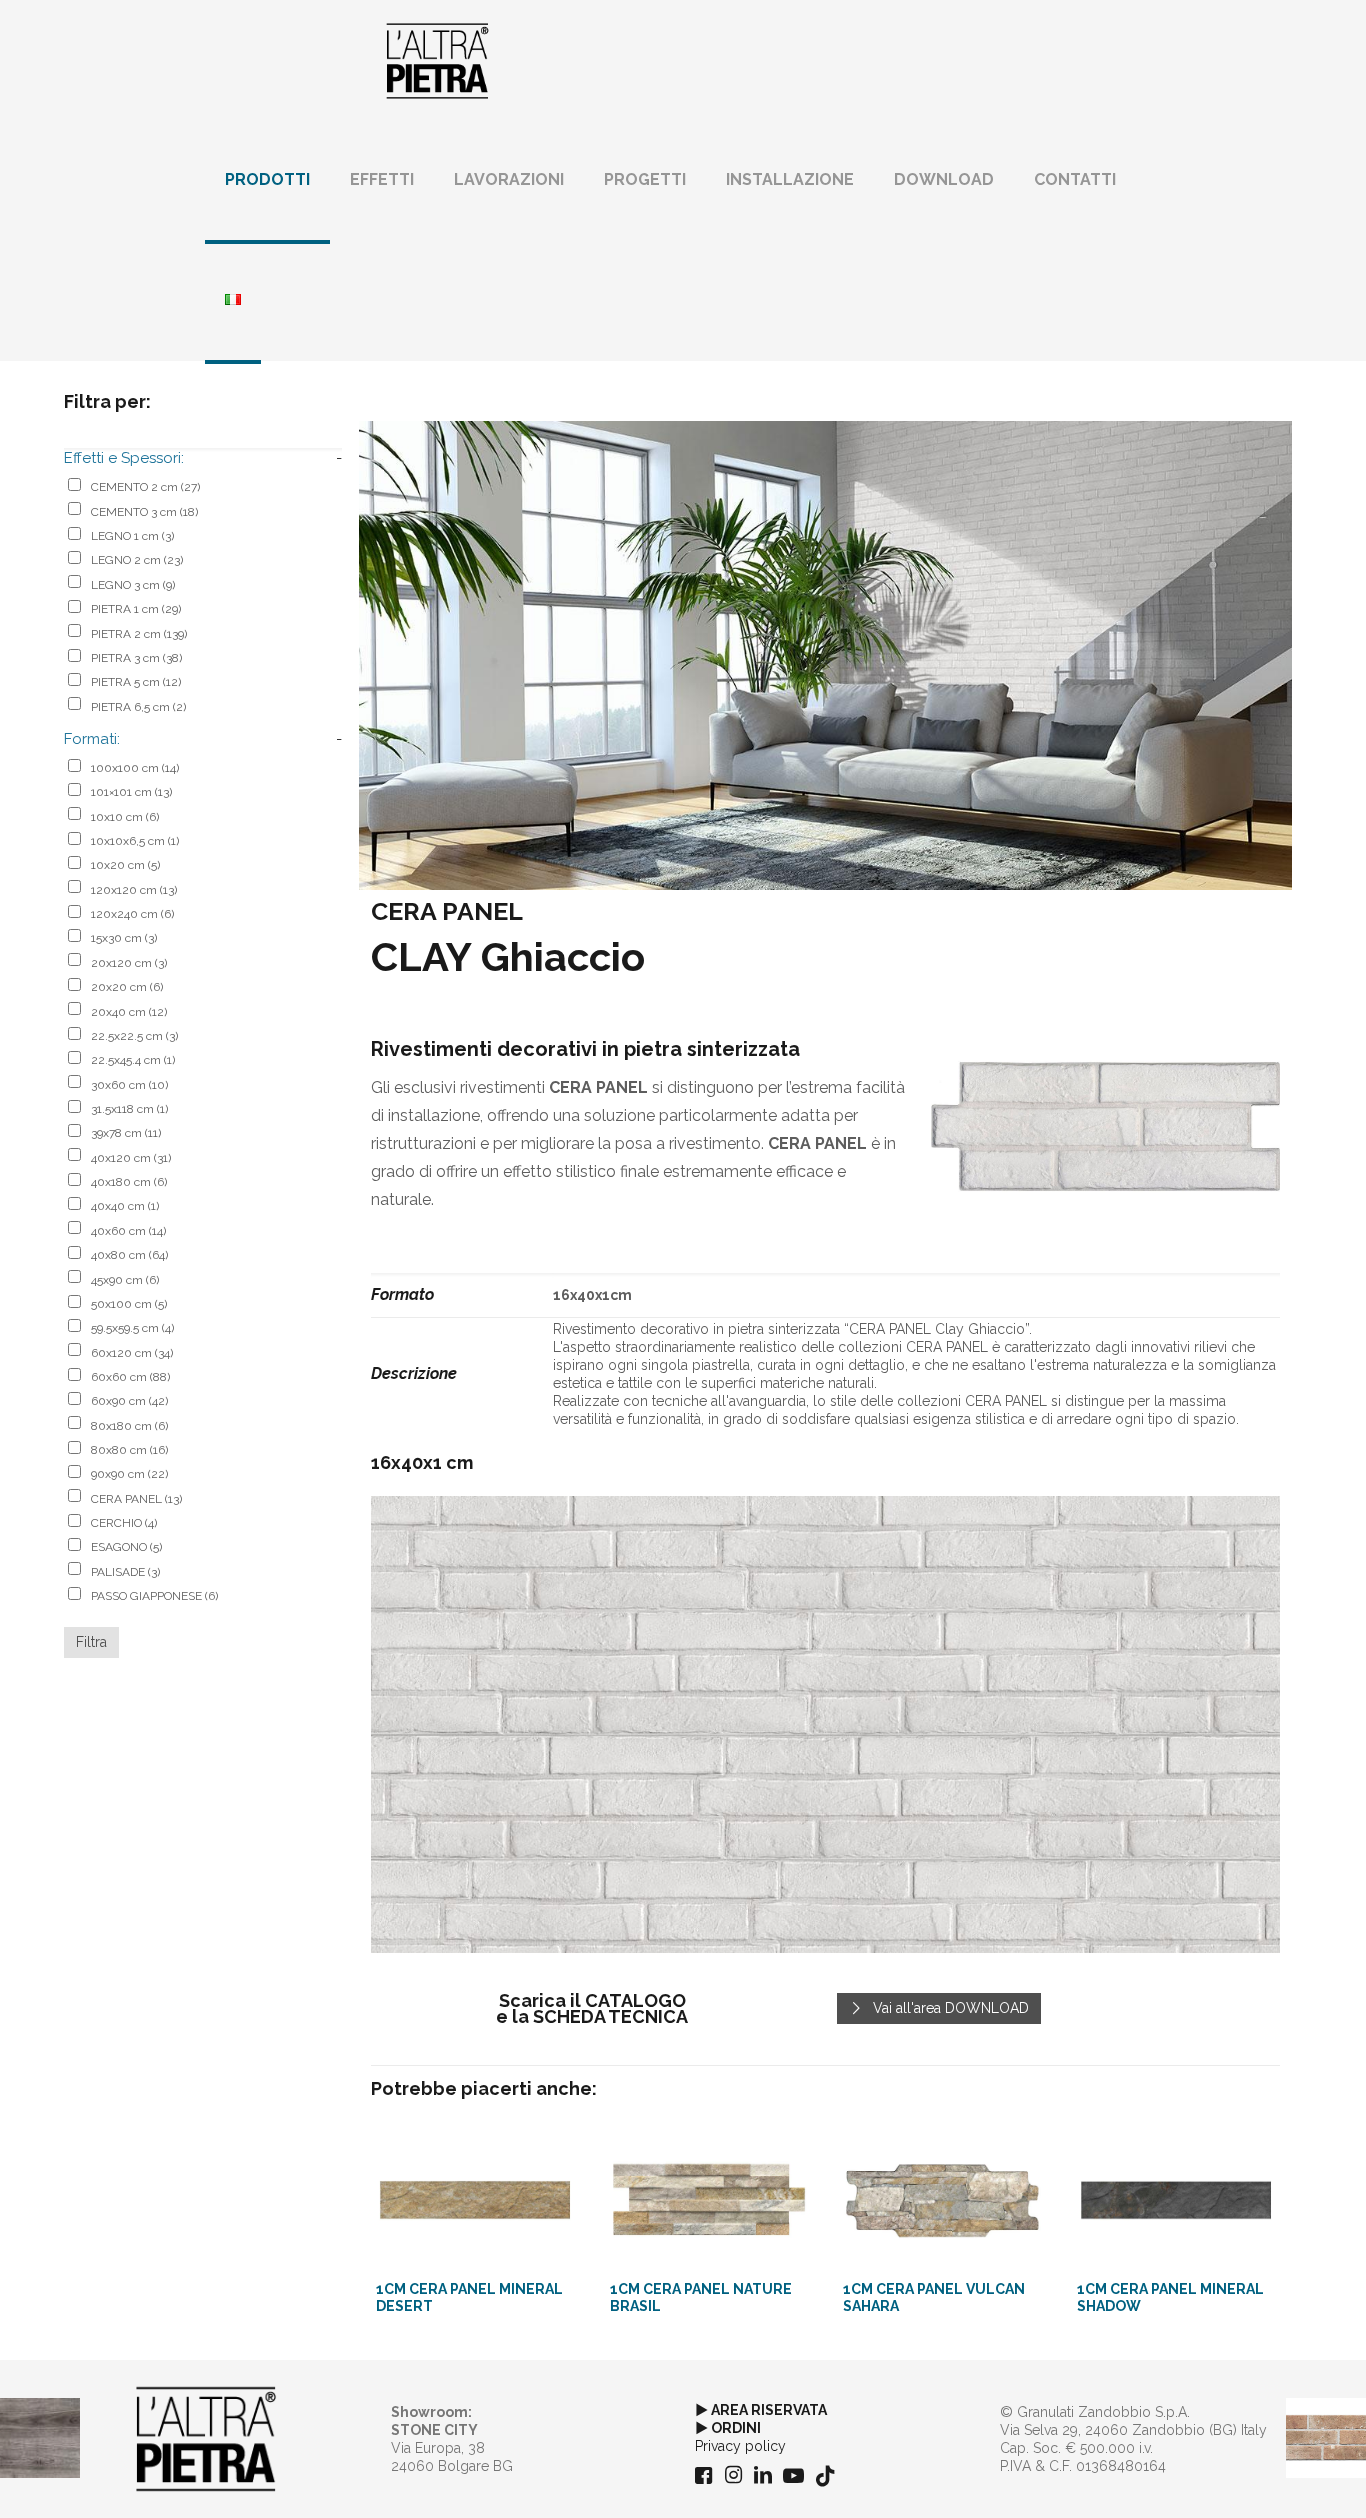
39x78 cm (126, 1133)
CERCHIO (124, 1523)
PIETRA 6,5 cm (138, 707)
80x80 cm (129, 1450)
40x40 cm (125, 1206)
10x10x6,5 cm (135, 841)
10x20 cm (125, 865)
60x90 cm (129, 1401)
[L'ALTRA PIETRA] (437, 60)
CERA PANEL (136, 1499)
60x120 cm (132, 1353)
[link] (1105, 1127)
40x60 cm (128, 1231)
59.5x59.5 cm (132, 1328)
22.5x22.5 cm (134, 1036)
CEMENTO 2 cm (145, 487)
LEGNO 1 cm (132, 536)
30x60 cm (129, 1085)
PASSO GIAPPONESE (154, 1596)
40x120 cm (131, 1158)
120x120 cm (134, 890)
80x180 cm (129, 1426)
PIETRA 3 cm (136, 658)
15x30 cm (124, 938)
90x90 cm (129, 1474)
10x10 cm (125, 817)
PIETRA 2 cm (139, 634)
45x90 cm (125, 1280)
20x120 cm (129, 963)
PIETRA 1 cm (136, 609)
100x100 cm (135, 768)
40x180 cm (129, 1182)
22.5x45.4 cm (133, 1060)
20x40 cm (129, 1012)
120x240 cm (132, 914)
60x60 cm (130, 1377)
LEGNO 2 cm (137, 560)
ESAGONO (126, 1547)
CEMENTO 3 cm (144, 512)
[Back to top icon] (1270, 2477)
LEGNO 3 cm (133, 585)
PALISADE (125, 1572)
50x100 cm (129, 1304)
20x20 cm (127, 987)
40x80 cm (129, 1255)
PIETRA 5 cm (136, 682)
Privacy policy (740, 2446)
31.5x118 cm (129, 1109)
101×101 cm (131, 792)
